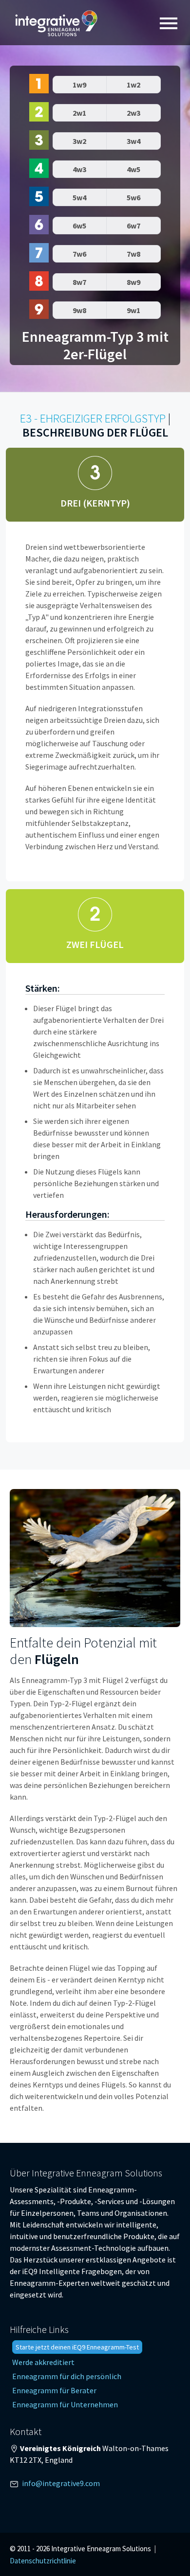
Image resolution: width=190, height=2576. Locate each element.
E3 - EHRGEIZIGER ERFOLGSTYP (93, 418)
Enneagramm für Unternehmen (65, 2404)
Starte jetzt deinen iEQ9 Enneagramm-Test (77, 2347)
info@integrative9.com (61, 2483)
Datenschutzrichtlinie (43, 2561)
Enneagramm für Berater (54, 2390)
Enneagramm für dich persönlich (67, 2376)
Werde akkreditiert (43, 2362)
